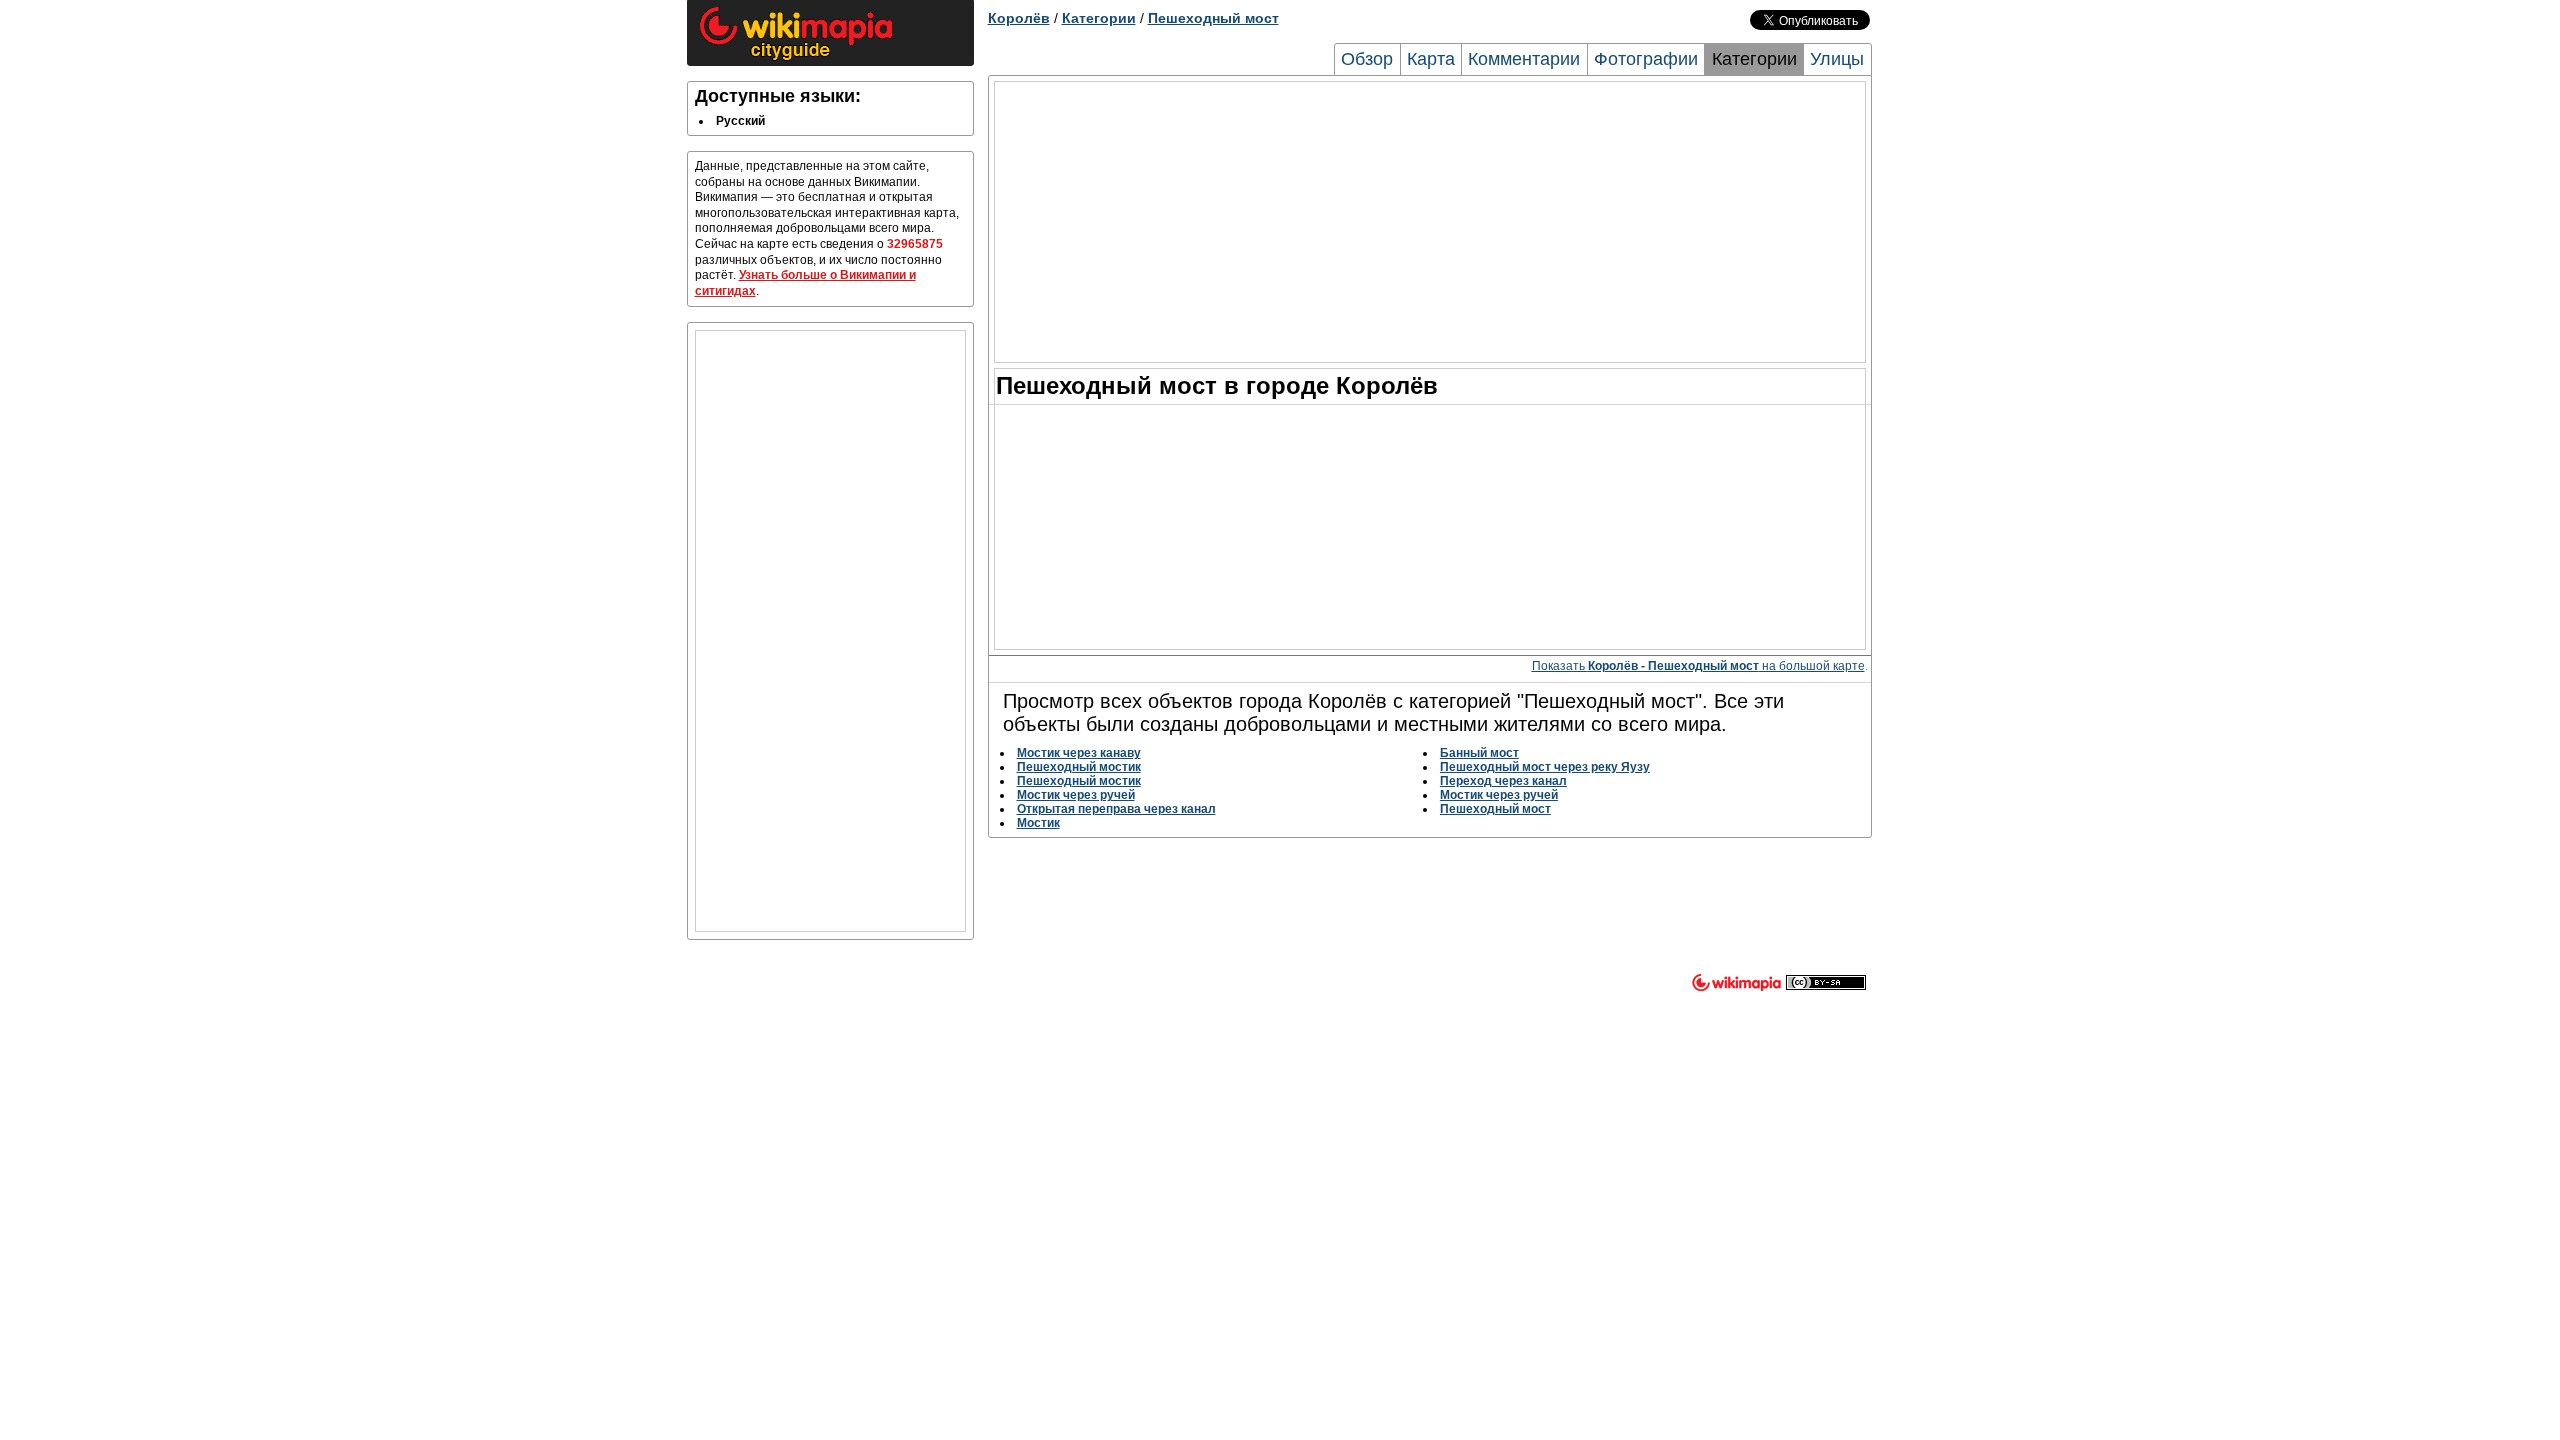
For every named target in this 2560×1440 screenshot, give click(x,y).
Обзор (1367, 59)
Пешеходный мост (1213, 18)
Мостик (1038, 823)
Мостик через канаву (1079, 753)
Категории (1099, 18)
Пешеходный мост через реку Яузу (1545, 767)
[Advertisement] (830, 631)
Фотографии (1646, 59)
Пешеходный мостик (1079, 767)
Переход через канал (1503, 781)
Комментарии (1524, 59)
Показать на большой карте (1698, 666)
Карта (1431, 59)
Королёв (1019, 18)
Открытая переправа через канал (1116, 809)
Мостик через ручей (1076, 795)
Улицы (1837, 59)
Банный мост (1479, 753)
